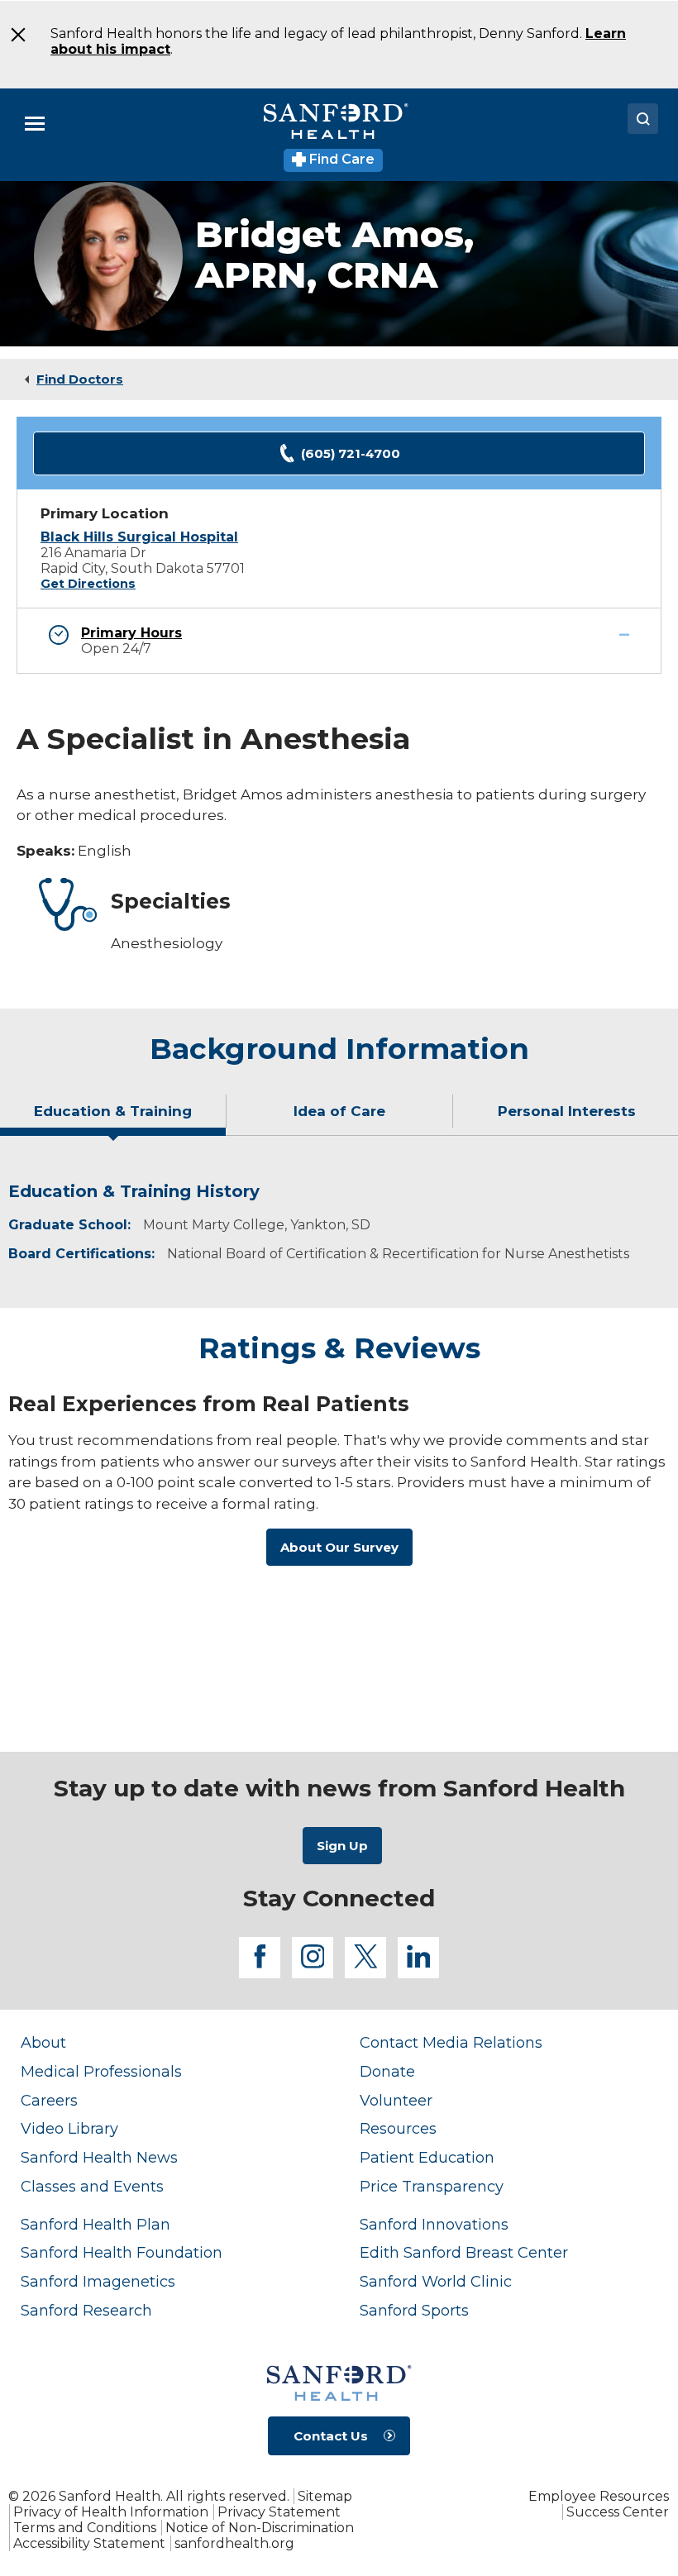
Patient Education (427, 2157)
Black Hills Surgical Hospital (139, 537)
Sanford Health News (99, 2157)
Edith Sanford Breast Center (464, 2252)
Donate (387, 2071)
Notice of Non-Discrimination (260, 2528)
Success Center (618, 2512)
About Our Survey (339, 1547)
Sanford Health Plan (95, 2224)
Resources (398, 2128)
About (43, 2042)
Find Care (340, 159)
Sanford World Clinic (436, 2281)
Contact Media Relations (451, 2042)
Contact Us (331, 2436)
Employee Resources (599, 2496)
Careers (49, 2100)
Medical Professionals (101, 2071)
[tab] (113, 1118)
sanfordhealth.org (234, 2543)
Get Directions (88, 584)
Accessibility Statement (89, 2543)
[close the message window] (16, 35)
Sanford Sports (414, 2310)
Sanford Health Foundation (122, 2252)
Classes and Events (92, 2186)
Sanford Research (86, 2310)
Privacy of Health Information (111, 2512)
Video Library (69, 2128)
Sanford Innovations (434, 2224)
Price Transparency (432, 2186)
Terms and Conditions (85, 2528)
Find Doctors (80, 379)
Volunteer (396, 2100)
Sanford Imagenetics (98, 2281)
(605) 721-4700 (351, 453)
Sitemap (325, 2496)
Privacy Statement (279, 2512)
